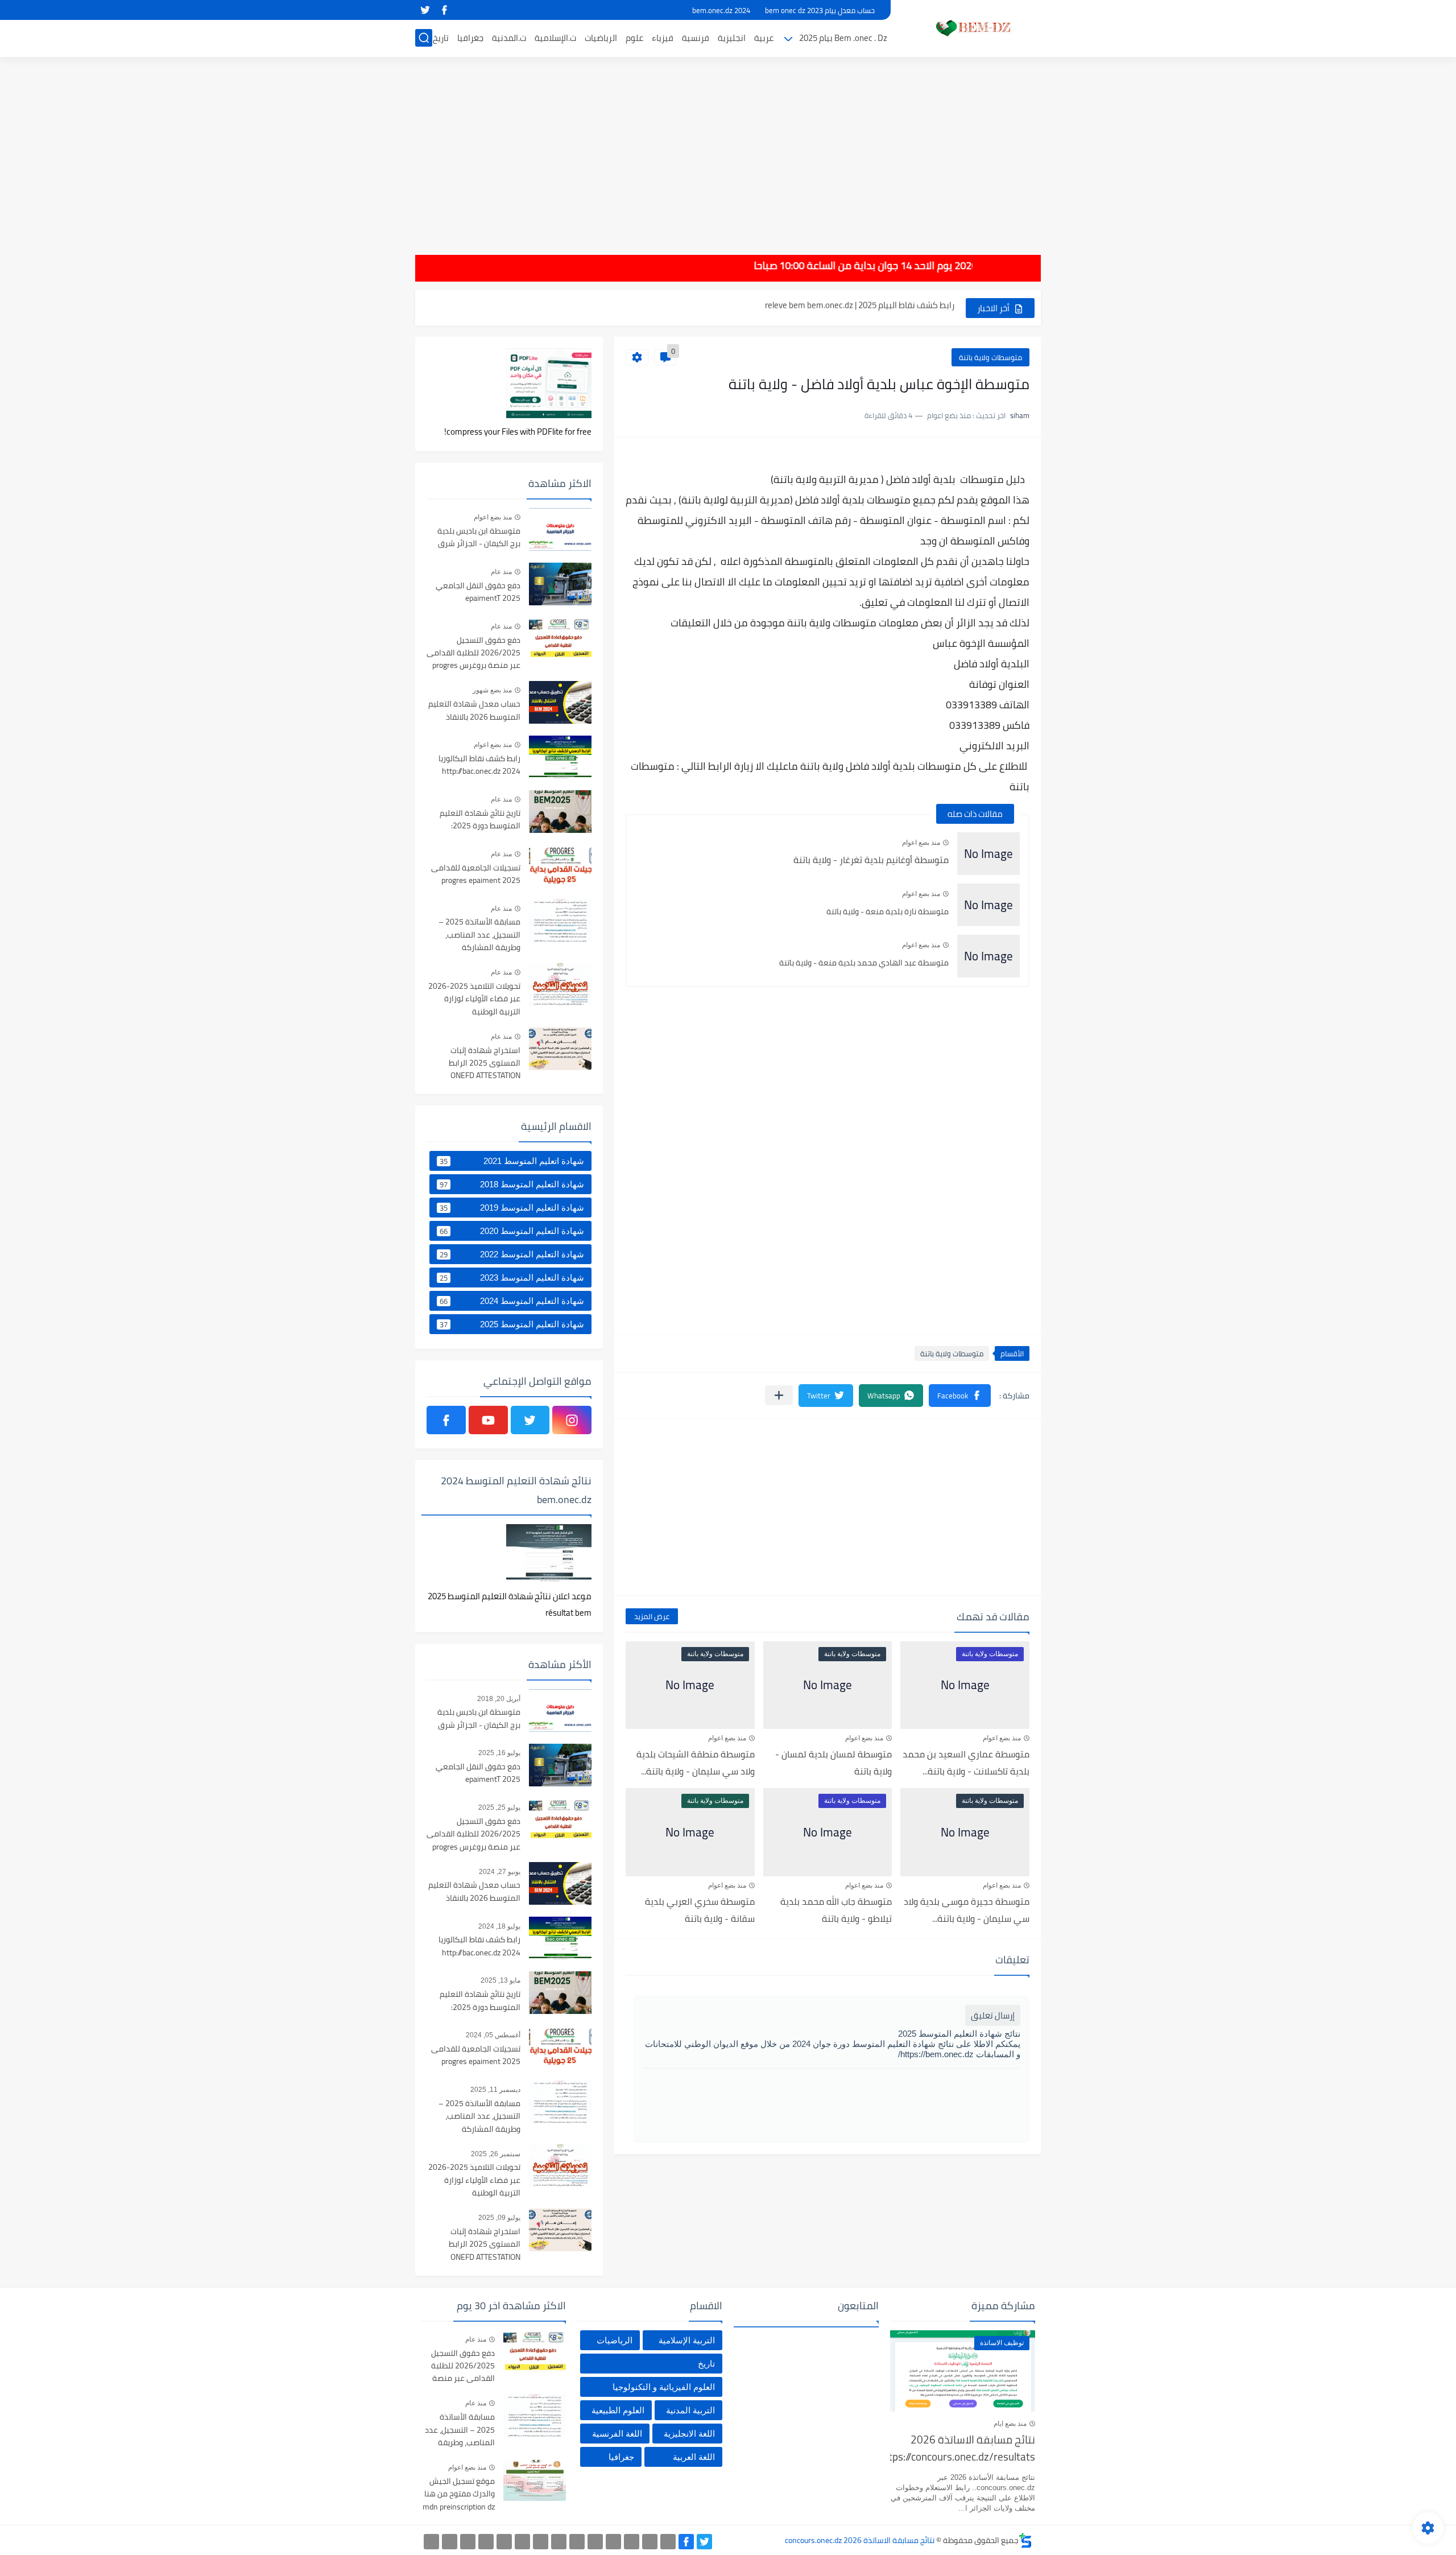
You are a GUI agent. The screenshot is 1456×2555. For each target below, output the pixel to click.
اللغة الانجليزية (689, 2434)
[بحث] (424, 38)
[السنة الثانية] (668, 2542)
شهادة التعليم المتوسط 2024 (512, 1301)
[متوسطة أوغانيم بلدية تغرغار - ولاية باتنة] (988, 854)
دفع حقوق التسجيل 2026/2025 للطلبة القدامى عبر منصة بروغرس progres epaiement (473, 653)
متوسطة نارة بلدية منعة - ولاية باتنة (888, 911)
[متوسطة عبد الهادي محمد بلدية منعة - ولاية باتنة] (988, 956)
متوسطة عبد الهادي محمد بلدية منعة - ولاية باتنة (864, 963)
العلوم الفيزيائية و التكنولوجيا (664, 2387)
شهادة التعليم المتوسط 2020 (512, 1231)
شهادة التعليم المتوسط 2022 (512, 1254)
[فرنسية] (559, 2542)
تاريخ (441, 38)
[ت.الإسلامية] (486, 2542)
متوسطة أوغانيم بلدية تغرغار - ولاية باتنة (871, 860)
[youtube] (488, 1420)
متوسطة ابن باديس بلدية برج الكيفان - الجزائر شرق (479, 538)
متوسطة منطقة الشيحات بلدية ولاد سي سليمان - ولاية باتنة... (696, 1763)
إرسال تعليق (993, 2015)
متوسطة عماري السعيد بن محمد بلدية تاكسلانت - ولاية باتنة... (966, 1763)
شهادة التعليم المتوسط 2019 (512, 1208)
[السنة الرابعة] (632, 2542)
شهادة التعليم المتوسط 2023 (512, 1278)
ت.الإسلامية (555, 38)
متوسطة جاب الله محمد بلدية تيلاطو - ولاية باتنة (836, 1910)
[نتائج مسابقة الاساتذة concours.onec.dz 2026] (970, 28)
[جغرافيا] (450, 2542)
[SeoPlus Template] (1025, 2540)
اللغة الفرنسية (617, 2434)
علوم (634, 38)
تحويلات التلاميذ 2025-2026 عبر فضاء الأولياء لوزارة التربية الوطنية (474, 999)
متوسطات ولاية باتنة (990, 357)
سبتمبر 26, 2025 (496, 2154)
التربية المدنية (690, 2410)
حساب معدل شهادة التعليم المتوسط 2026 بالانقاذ (474, 711)
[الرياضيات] (504, 2542)
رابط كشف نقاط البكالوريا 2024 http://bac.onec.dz (479, 765)
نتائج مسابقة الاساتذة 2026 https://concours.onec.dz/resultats (963, 2449)
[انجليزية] (577, 2542)
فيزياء (663, 38)
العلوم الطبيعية (618, 2410)
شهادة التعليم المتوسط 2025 (512, 1324)
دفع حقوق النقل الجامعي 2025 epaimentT (478, 592)
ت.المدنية (509, 38)
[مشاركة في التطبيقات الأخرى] (779, 1395)
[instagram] (572, 1420)
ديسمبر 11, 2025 (495, 2090)
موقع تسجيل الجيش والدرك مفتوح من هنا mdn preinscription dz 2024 (459, 2494)
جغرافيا (470, 38)
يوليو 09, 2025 (499, 2218)
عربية (764, 38)
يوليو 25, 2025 (499, 1807)
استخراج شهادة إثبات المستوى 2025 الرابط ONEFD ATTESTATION (485, 1064)
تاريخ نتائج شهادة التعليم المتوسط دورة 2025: (480, 820)
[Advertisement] (728, 148)
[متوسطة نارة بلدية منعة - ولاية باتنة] (988, 905)
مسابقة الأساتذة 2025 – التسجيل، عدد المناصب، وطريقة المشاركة (479, 935)
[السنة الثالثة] (650, 2542)
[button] (960, 1396)
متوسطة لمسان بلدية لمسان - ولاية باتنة (834, 1763)
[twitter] (425, 10)
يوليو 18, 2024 (499, 1926)
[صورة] (560, 529)
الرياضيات (601, 38)
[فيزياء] (541, 2542)
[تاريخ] (431, 2542)
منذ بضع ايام (1010, 2424)
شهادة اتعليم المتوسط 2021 (512, 1161)
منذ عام (501, 572)
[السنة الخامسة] (613, 2542)
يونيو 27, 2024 (500, 1872)
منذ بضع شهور (492, 690)
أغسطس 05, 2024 (493, 2035)
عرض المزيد (652, 1616)
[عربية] (595, 2542)
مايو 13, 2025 (500, 1980)
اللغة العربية (694, 2457)
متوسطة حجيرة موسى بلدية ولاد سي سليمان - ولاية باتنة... (967, 1910)
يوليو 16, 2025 (499, 1753)
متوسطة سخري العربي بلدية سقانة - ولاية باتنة (700, 1910)
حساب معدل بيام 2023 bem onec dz (820, 10)
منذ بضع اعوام (921, 843)
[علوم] (522, 2542)
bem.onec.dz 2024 (721, 10)
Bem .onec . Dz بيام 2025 (843, 38)
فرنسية (696, 38)
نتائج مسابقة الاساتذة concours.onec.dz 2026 (860, 2540)
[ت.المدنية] (468, 2542)
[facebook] (444, 10)
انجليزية (732, 38)
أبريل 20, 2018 (499, 1699)
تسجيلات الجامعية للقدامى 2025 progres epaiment (476, 874)
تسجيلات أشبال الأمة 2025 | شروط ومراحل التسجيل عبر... (857, 307)
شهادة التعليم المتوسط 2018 (512, 1184)
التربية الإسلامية (687, 2340)
